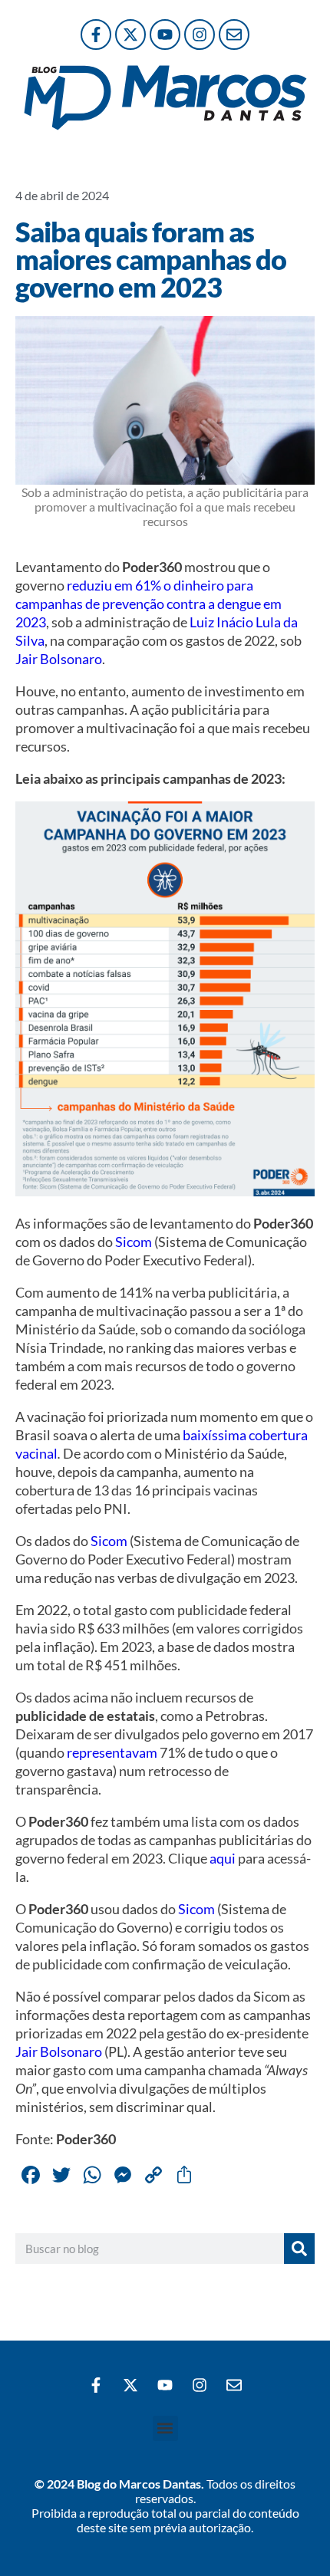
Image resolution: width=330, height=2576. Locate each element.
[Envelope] (234, 35)
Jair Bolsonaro (59, 659)
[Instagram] (200, 35)
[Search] (299, 2249)
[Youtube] (165, 35)
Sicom (134, 1242)
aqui (223, 1858)
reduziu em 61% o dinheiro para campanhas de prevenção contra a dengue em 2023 (148, 604)
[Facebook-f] (96, 35)
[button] (165, 2428)
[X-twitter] (130, 35)
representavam (112, 1752)
